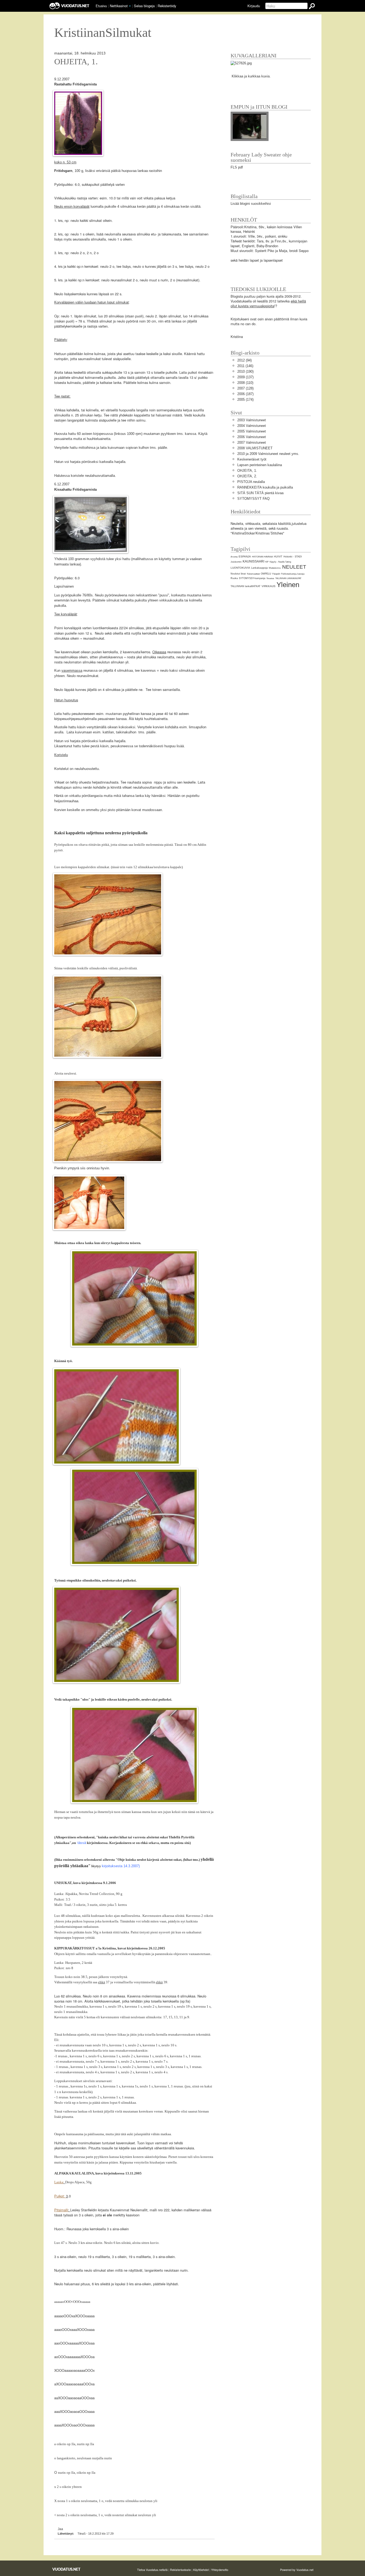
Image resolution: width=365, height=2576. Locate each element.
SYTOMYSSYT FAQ (253, 499)
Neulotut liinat (238, 574)
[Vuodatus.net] (67, 2569)
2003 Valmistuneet (252, 420)
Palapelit (276, 574)
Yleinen (288, 585)
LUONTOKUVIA (240, 568)
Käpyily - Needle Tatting (280, 562)
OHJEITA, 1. (76, 62)
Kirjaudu (254, 6)
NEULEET (294, 567)
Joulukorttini (236, 562)
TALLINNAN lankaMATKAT (246, 586)
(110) (245, 383)
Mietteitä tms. (275, 568)
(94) (244, 360)
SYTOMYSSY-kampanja (252, 578)
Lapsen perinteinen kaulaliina (260, 465)
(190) (245, 371)
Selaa (144, 6)
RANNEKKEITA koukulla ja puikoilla (265, 487)
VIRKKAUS (269, 586)
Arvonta (234, 557)
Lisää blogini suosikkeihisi (251, 204)
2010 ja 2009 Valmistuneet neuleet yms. (268, 454)
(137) (245, 377)
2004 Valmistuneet (252, 426)
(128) (245, 388)
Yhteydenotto (220, 2570)
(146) (245, 366)
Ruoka (234, 578)
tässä (82, 1843)
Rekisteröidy (167, 6)
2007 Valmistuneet (252, 443)
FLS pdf (237, 167)
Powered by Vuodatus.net (297, 2570)
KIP (267, 562)
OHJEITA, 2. (247, 476)
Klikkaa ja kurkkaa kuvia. (251, 76)
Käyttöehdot (201, 2570)
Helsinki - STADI (293, 557)
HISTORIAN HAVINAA (262, 557)
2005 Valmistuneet (252, 431)
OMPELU (266, 574)
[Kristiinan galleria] (241, 63)
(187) (245, 394)
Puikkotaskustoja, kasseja (293, 574)
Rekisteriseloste (180, 2570)
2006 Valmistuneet (252, 437)
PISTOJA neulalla (251, 482)
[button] (130, 6)
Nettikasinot (119, 6)
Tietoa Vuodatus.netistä (152, 2570)
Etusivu (101, 6)
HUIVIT (278, 557)
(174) (245, 400)
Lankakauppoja (259, 568)
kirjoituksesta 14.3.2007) (121, 1866)
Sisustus (270, 578)
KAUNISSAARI (253, 561)
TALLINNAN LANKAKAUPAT (288, 578)
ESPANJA (245, 557)
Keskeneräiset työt (252, 459)
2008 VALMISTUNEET (255, 448)
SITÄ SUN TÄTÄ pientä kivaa (260, 493)
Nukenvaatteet (253, 574)
